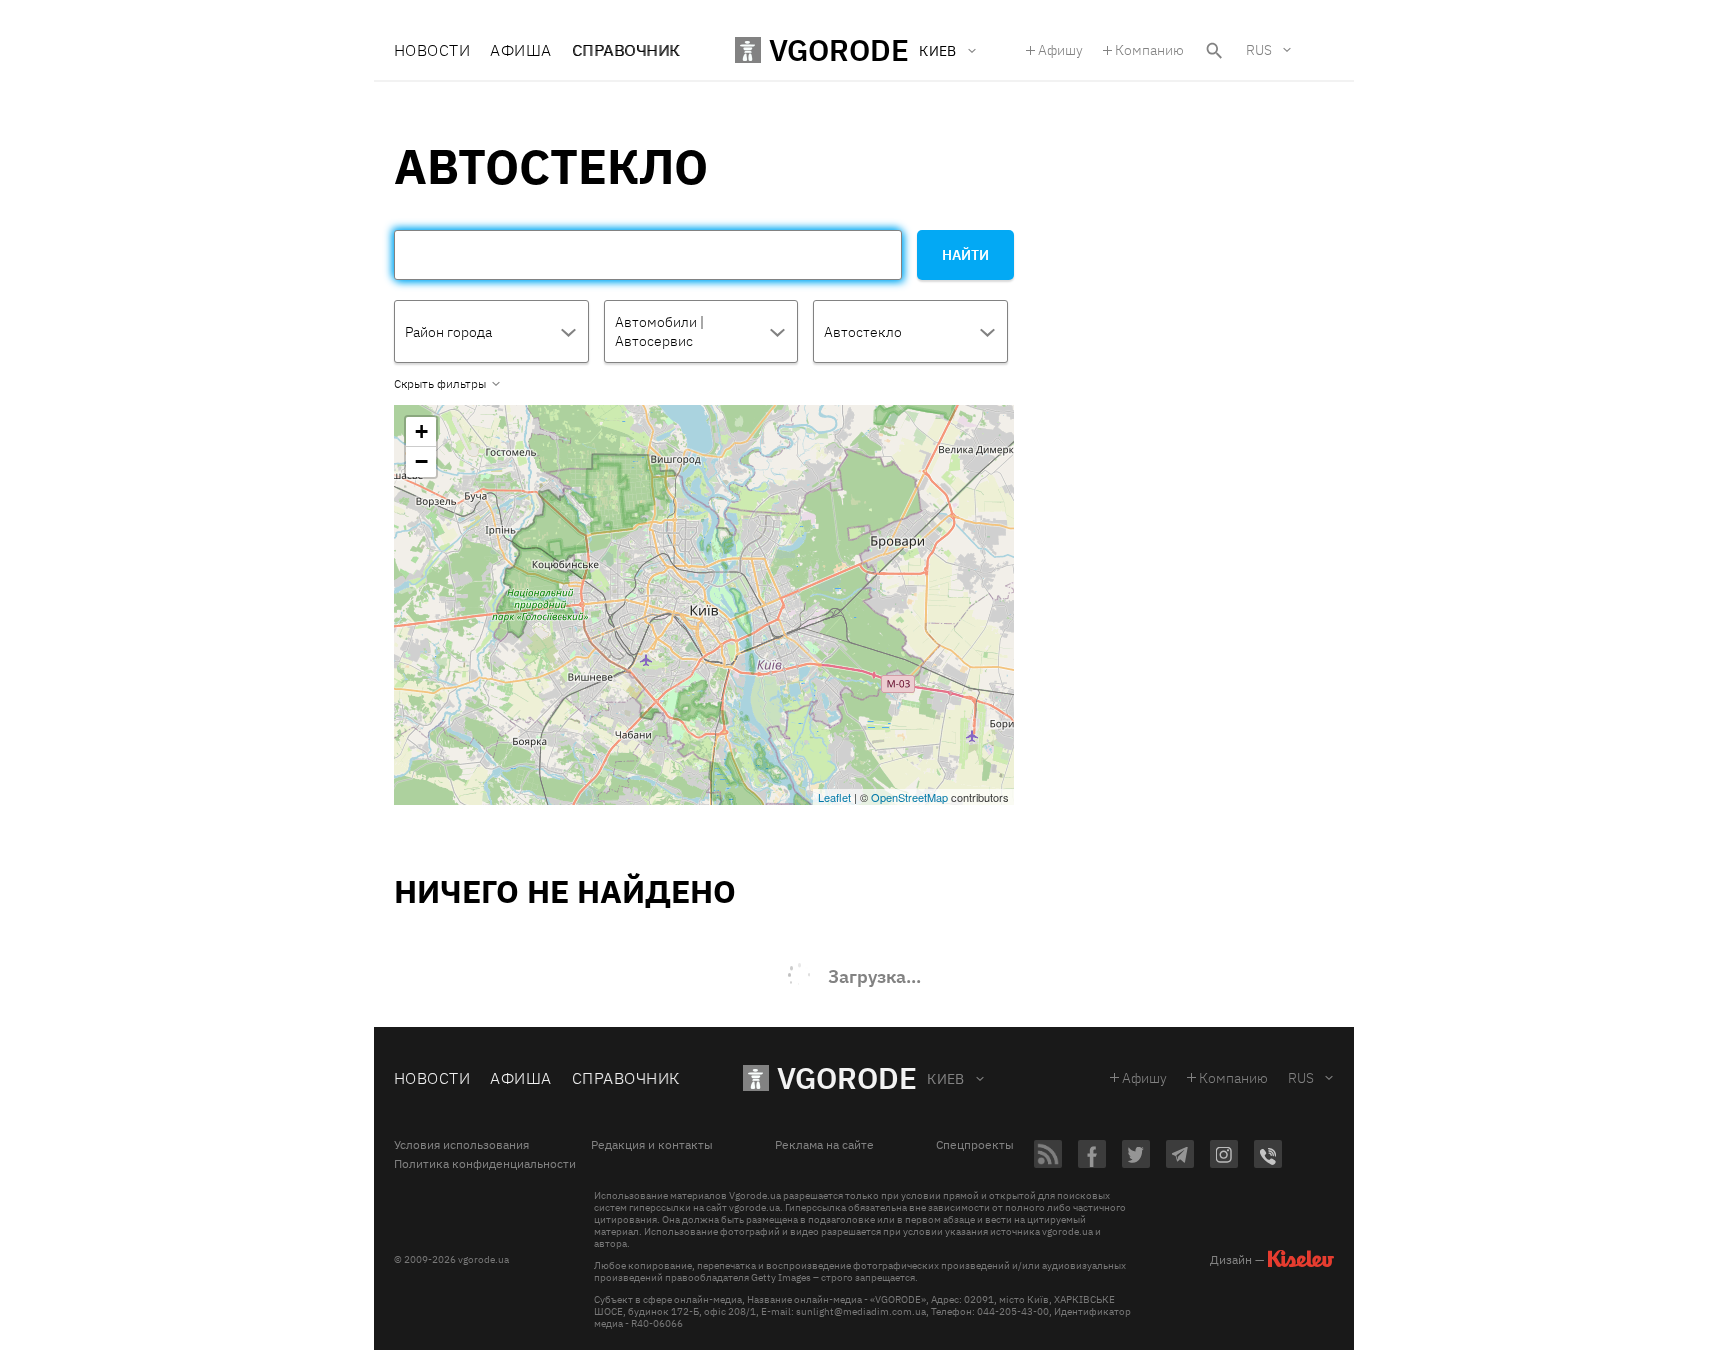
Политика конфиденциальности (485, 1164)
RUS (1259, 50)
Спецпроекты (975, 1145)
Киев (946, 1079)
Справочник (626, 50)
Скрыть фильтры (440, 384)
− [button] (421, 461)
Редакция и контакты (652, 1145)
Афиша (520, 50)
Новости (432, 50)
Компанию (1149, 50)
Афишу (1060, 50)
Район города (448, 332)
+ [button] (421, 431)
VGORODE (847, 1077)
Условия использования (461, 1145)
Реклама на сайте (824, 1145)
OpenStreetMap (909, 797)
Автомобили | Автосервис (659, 331)
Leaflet (834, 797)
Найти (965, 255)
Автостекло (863, 332)
